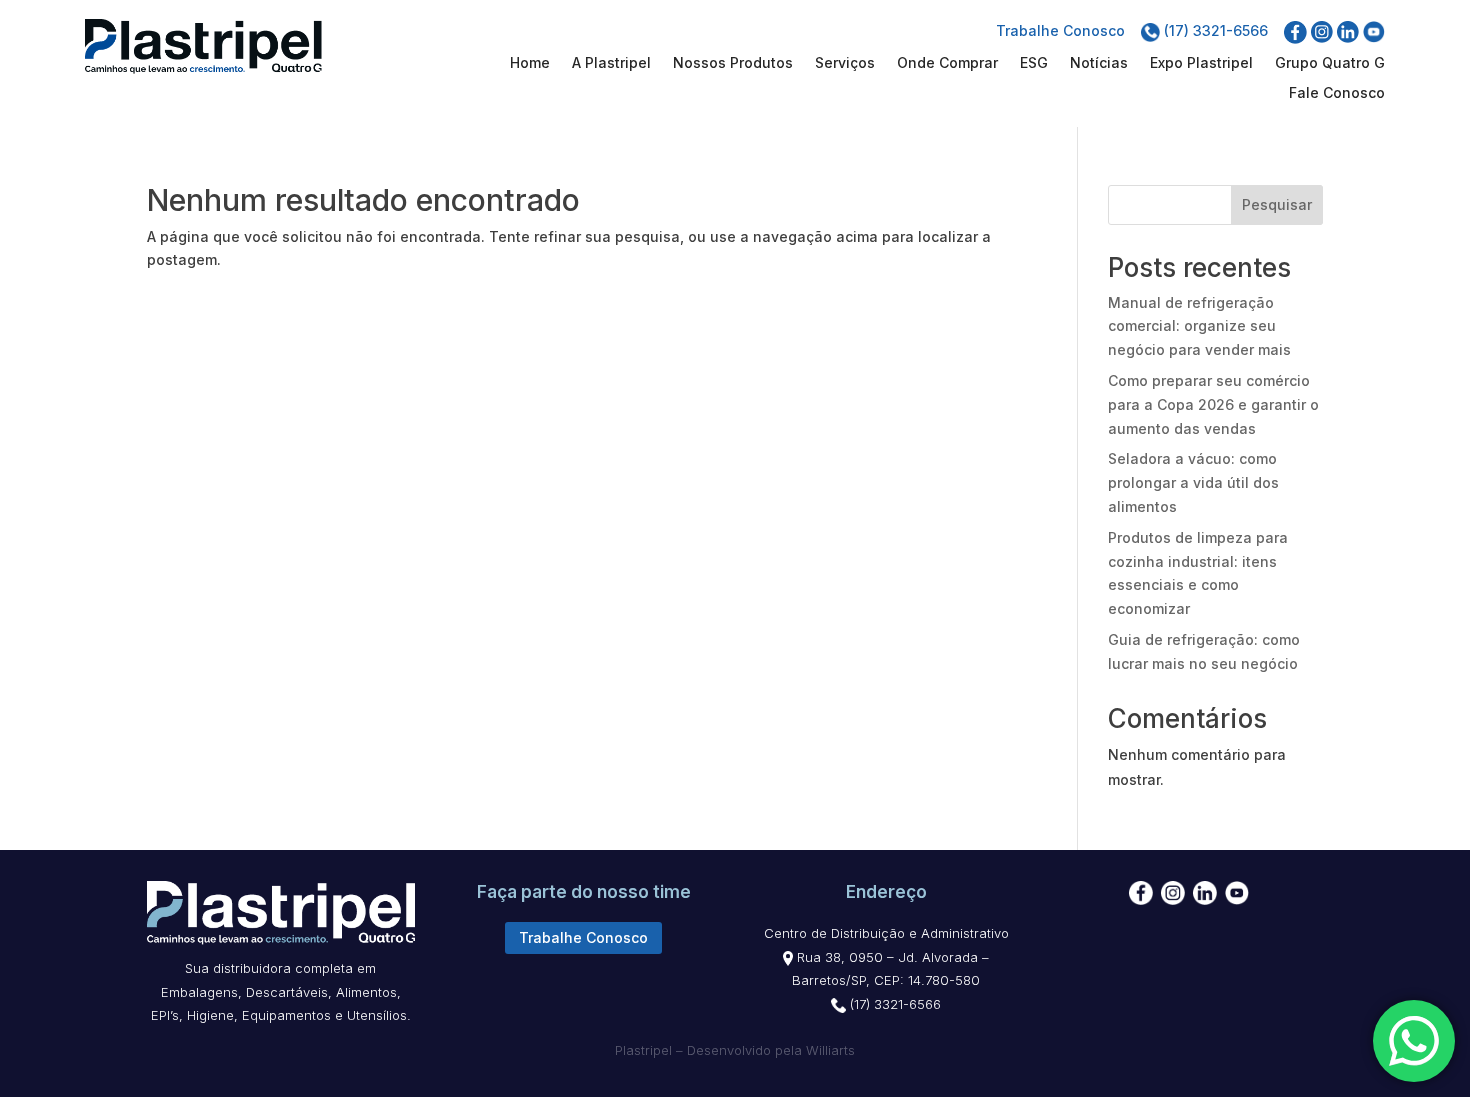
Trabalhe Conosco (1060, 30)
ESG (1034, 63)
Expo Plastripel (1201, 63)
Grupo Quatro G (1330, 63)
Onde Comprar (947, 63)
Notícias (1099, 63)
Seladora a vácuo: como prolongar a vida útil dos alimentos (1193, 482)
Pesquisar (1277, 204)
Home (530, 63)
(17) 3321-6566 (1214, 30)
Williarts (830, 1050)
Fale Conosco (1337, 93)
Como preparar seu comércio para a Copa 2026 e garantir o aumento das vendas (1213, 404)
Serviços (845, 63)
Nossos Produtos (733, 63)
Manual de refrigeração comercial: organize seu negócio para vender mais (1199, 326)
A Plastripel (611, 63)
